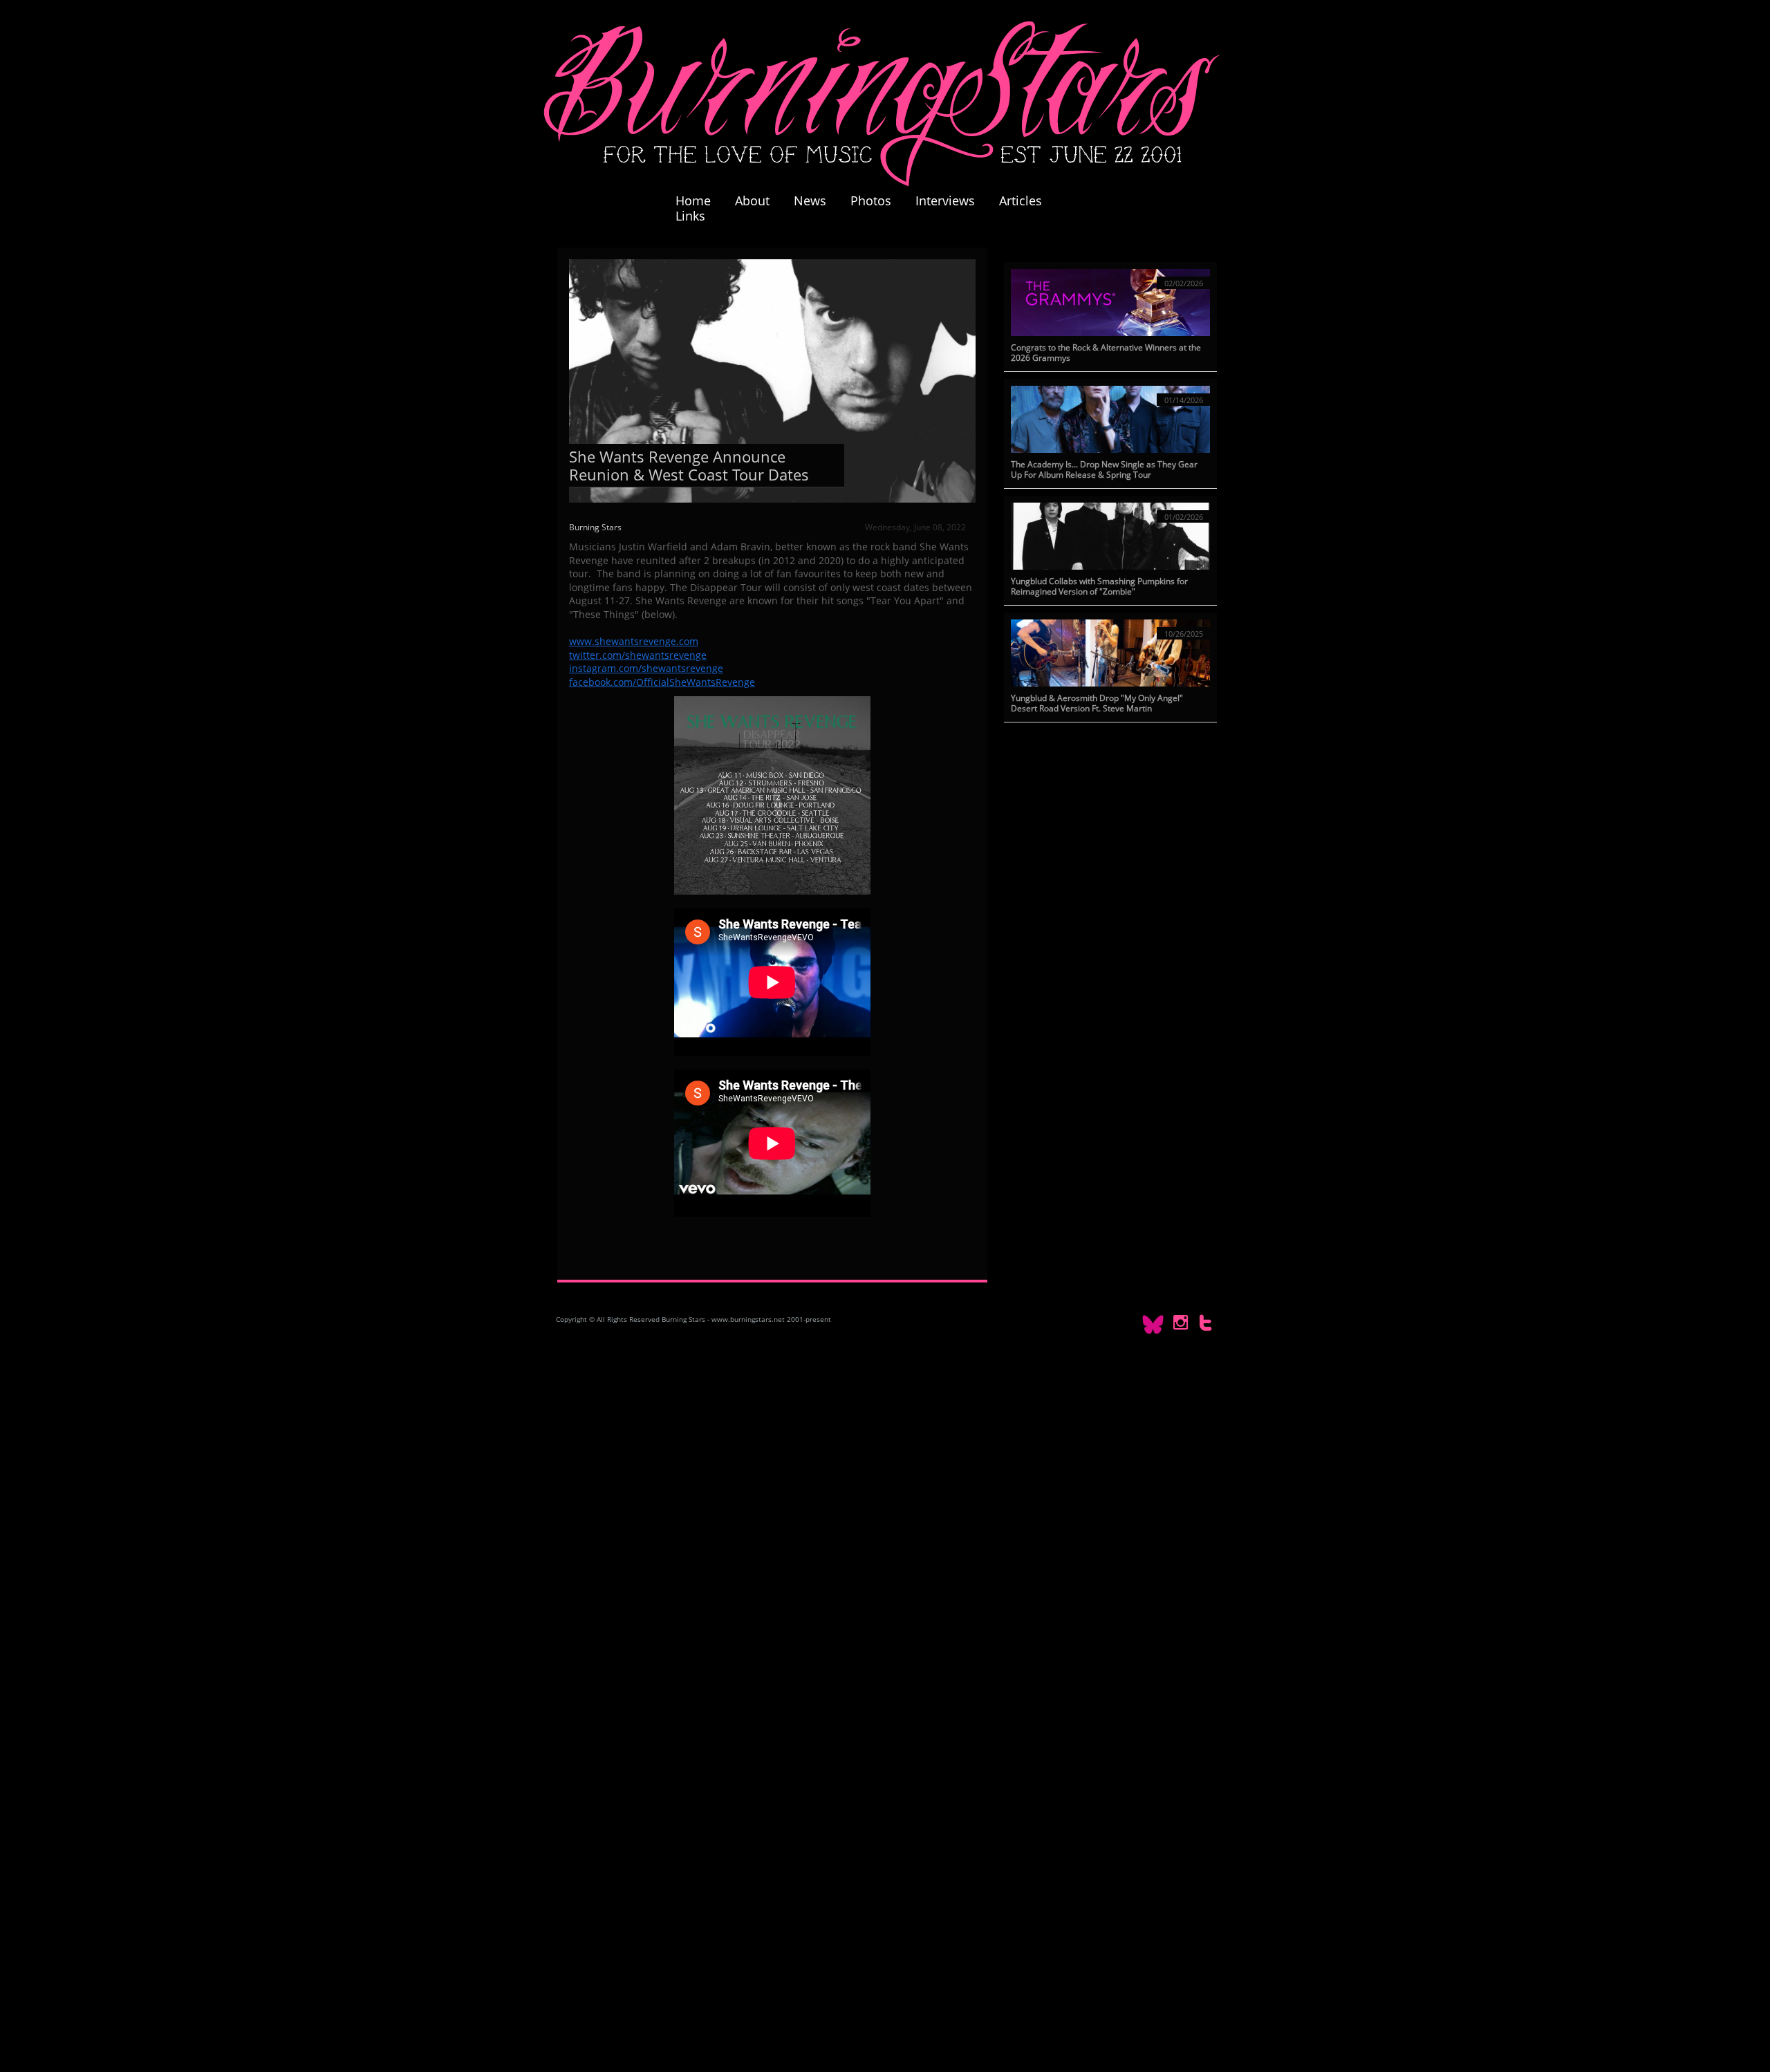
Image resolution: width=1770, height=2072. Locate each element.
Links (690, 216)
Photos (878, 200)
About (752, 200)
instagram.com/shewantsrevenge (646, 668)
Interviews (945, 200)
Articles (1021, 200)
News (810, 200)
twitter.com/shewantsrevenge (638, 655)
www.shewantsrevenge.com (634, 641)
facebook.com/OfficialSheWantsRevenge (662, 682)
